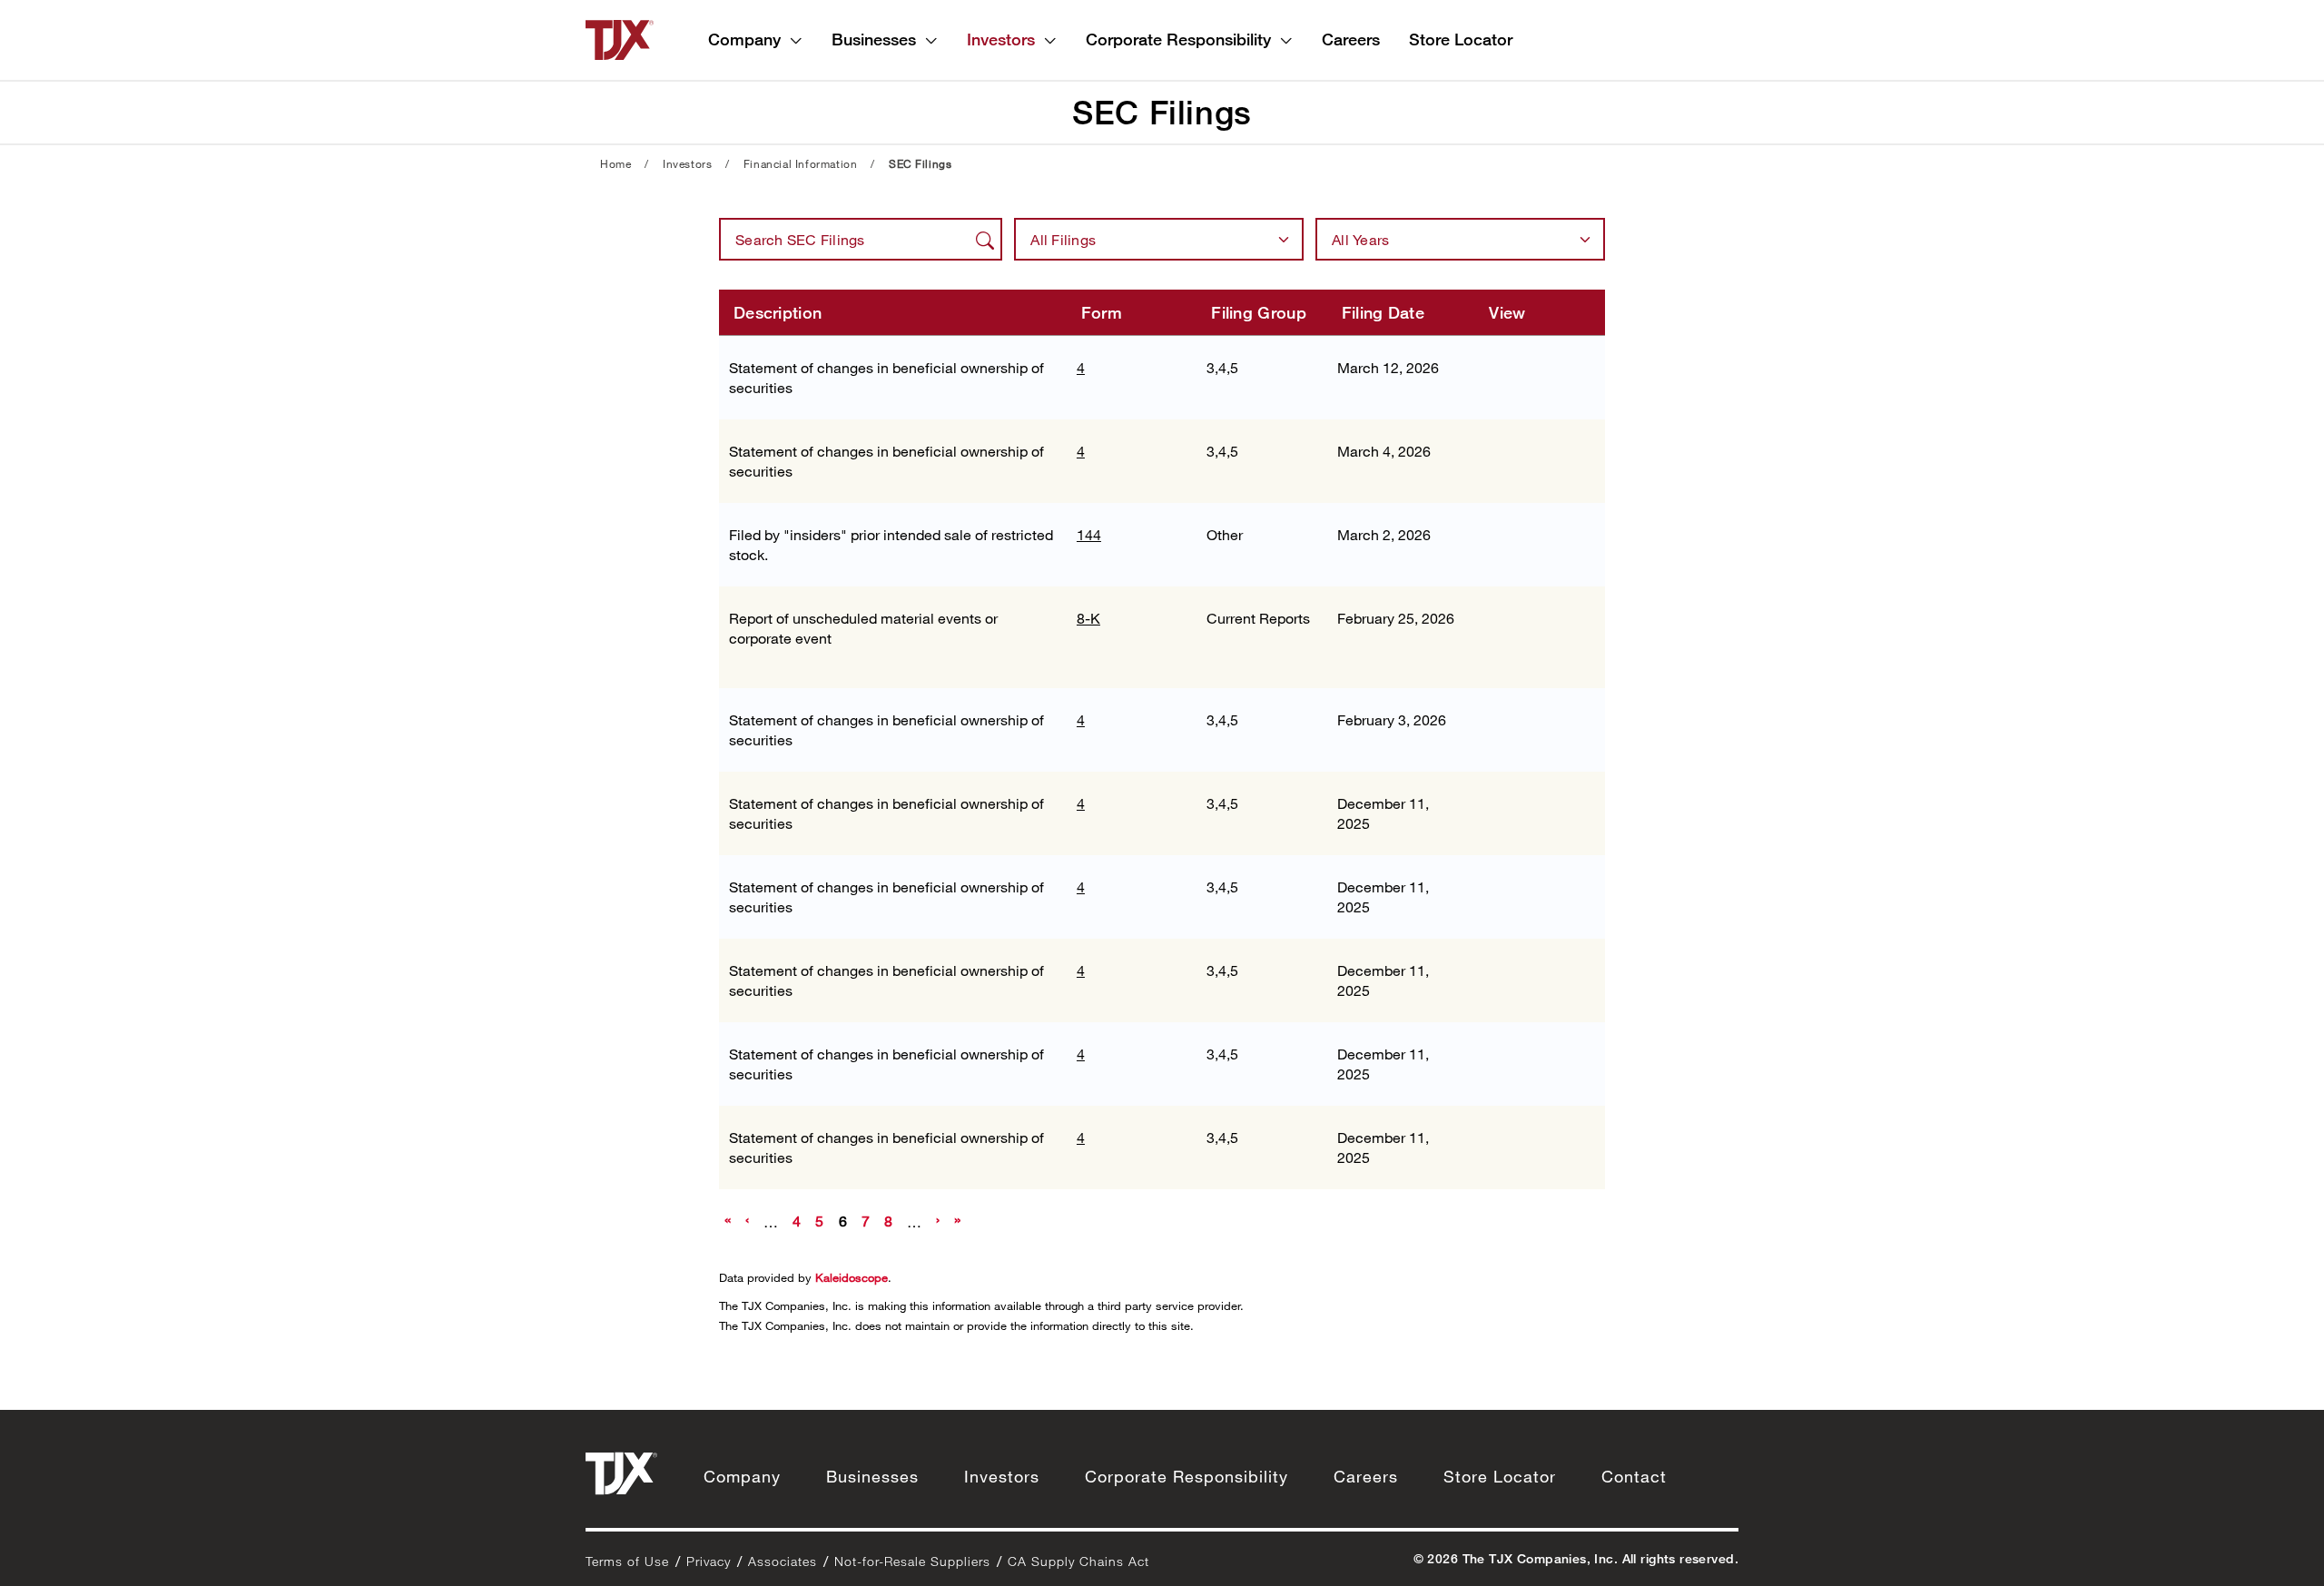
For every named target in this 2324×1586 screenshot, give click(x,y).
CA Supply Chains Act (1078, 1561)
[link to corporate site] (620, 38)
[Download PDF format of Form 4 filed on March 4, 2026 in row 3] (1558, 456)
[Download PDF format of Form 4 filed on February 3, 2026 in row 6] (1558, 724)
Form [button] (1102, 312)
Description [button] (778, 312)
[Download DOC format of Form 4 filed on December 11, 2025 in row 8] (1500, 892)
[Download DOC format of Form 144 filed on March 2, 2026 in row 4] (1500, 539)
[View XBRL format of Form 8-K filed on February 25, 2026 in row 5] (1500, 652)
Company (744, 39)
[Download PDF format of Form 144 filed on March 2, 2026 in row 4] (1529, 539)
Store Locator (1461, 39)
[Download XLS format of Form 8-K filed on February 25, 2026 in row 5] (1529, 623)
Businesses (874, 39)
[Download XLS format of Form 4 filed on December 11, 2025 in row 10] (1529, 1059)
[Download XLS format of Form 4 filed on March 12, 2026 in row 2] (1529, 372)
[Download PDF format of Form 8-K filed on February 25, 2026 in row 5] (1558, 623)
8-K (1088, 618)
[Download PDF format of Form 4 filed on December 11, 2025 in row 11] (1558, 1142)
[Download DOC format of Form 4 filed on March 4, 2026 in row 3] (1500, 456)
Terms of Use (627, 1561)
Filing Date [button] (1383, 312)
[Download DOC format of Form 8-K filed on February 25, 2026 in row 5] (1500, 623)
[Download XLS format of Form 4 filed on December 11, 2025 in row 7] (1529, 808)
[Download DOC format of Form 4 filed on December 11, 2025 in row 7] (1500, 808)
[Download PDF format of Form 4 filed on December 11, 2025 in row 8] (1558, 892)
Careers (1351, 39)
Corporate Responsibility (1178, 39)
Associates (783, 1561)
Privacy (709, 1561)
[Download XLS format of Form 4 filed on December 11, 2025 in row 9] (1529, 975)
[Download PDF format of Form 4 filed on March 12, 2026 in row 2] (1558, 372)
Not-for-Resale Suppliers (912, 1561)
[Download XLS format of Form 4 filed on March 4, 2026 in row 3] (1529, 456)
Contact (1634, 1476)
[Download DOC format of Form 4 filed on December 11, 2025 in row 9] (1500, 975)
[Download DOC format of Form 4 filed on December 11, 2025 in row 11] (1500, 1142)
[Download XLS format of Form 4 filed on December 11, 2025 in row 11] (1529, 1142)
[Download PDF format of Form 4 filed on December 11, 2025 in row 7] (1558, 808)
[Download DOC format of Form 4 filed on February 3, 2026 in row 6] (1500, 724)
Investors (1001, 39)
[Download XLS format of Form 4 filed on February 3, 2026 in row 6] (1529, 724)
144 (1089, 534)
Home (615, 163)
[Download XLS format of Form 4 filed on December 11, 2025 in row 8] (1529, 892)
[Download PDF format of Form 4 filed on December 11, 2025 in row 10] (1558, 1059)
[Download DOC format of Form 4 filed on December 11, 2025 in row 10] (1500, 1059)
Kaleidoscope (852, 1277)
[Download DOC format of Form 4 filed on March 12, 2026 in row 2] (1500, 372)
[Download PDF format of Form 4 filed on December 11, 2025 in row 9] (1558, 975)
